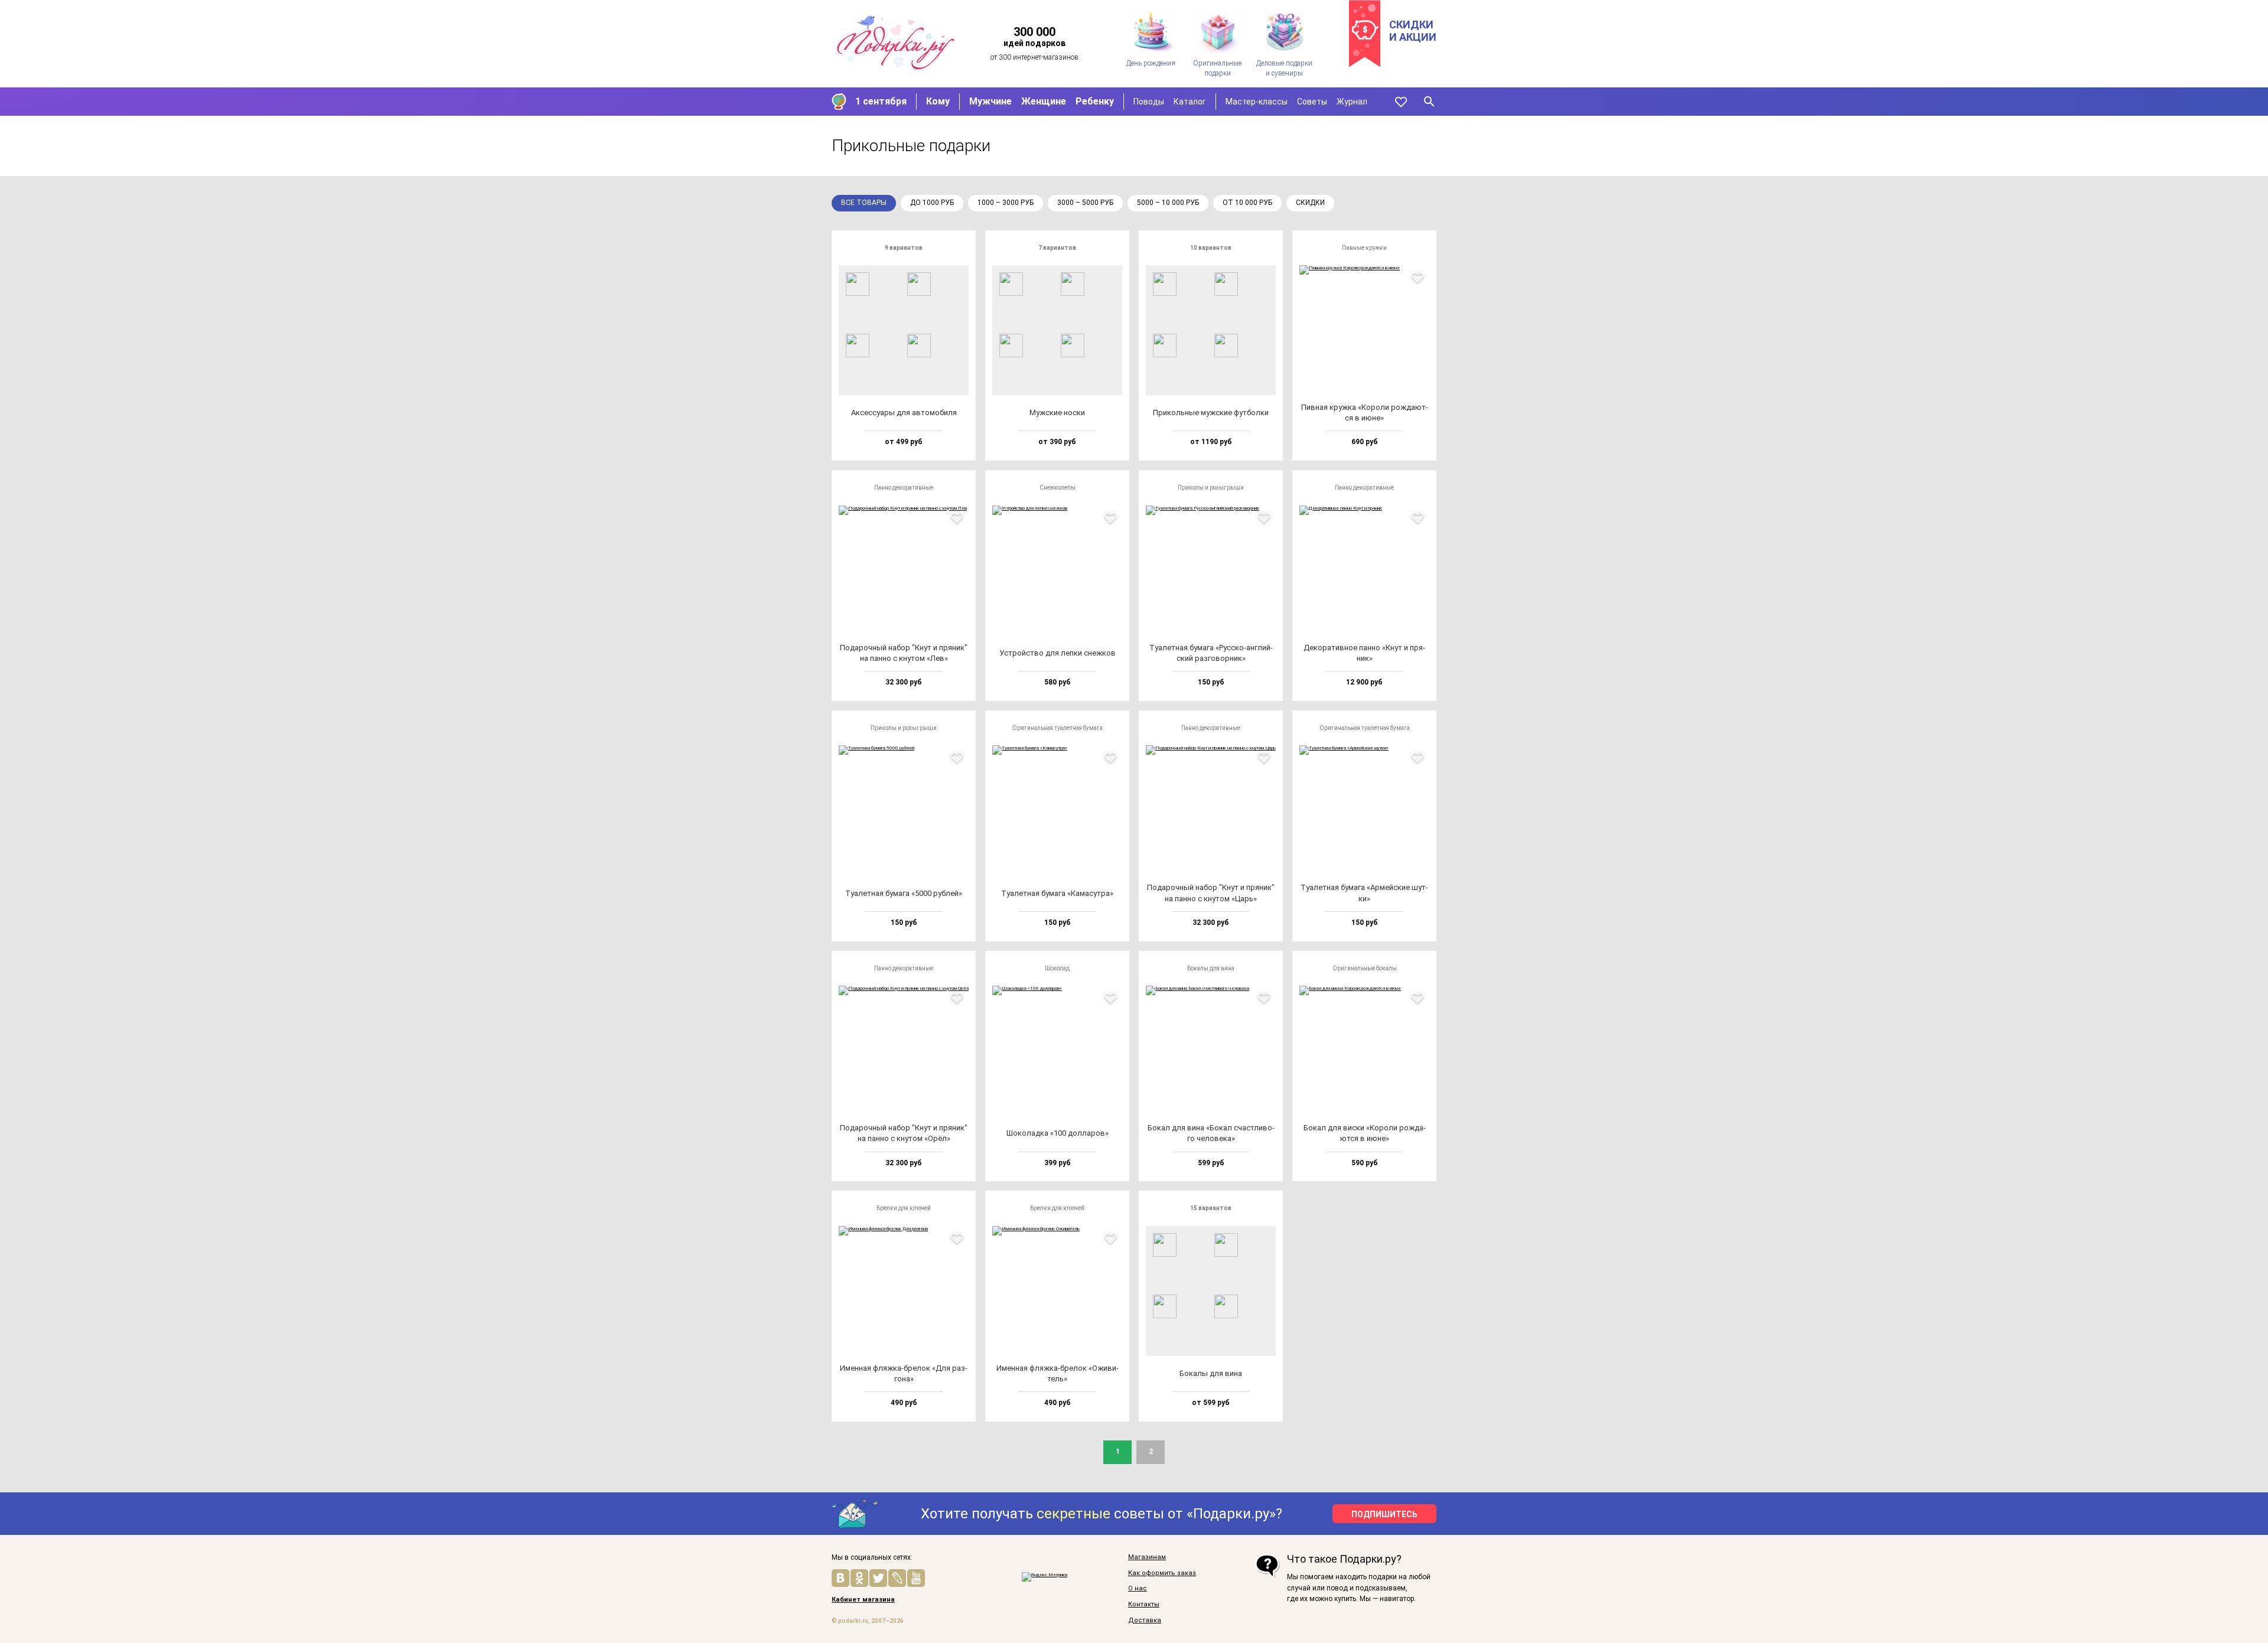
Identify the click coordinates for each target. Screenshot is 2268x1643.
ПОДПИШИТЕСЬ (1384, 1514)
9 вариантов (904, 248)
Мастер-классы (1257, 102)
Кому (938, 101)
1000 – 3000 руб (1006, 203)
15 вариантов (1211, 1208)
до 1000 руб (932, 203)
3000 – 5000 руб (1085, 203)
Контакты (1144, 1605)
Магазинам (1147, 1557)
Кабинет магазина (863, 1600)
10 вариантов (1211, 248)
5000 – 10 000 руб (1168, 203)
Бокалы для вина (1211, 968)
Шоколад (1057, 968)
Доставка (1145, 1621)
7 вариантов (1057, 248)
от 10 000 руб (1247, 203)
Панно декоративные (904, 488)
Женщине (1044, 101)
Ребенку (1095, 101)
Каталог (1190, 102)
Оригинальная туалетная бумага (1058, 728)
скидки (1310, 203)
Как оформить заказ (1162, 1573)
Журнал (1352, 102)
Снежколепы (1058, 488)
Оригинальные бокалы (1365, 968)
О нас (1138, 1589)
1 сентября (881, 101)
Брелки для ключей (904, 1208)
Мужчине (990, 101)
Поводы (1149, 102)
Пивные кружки (1364, 248)
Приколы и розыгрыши (1211, 488)
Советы (1312, 102)
